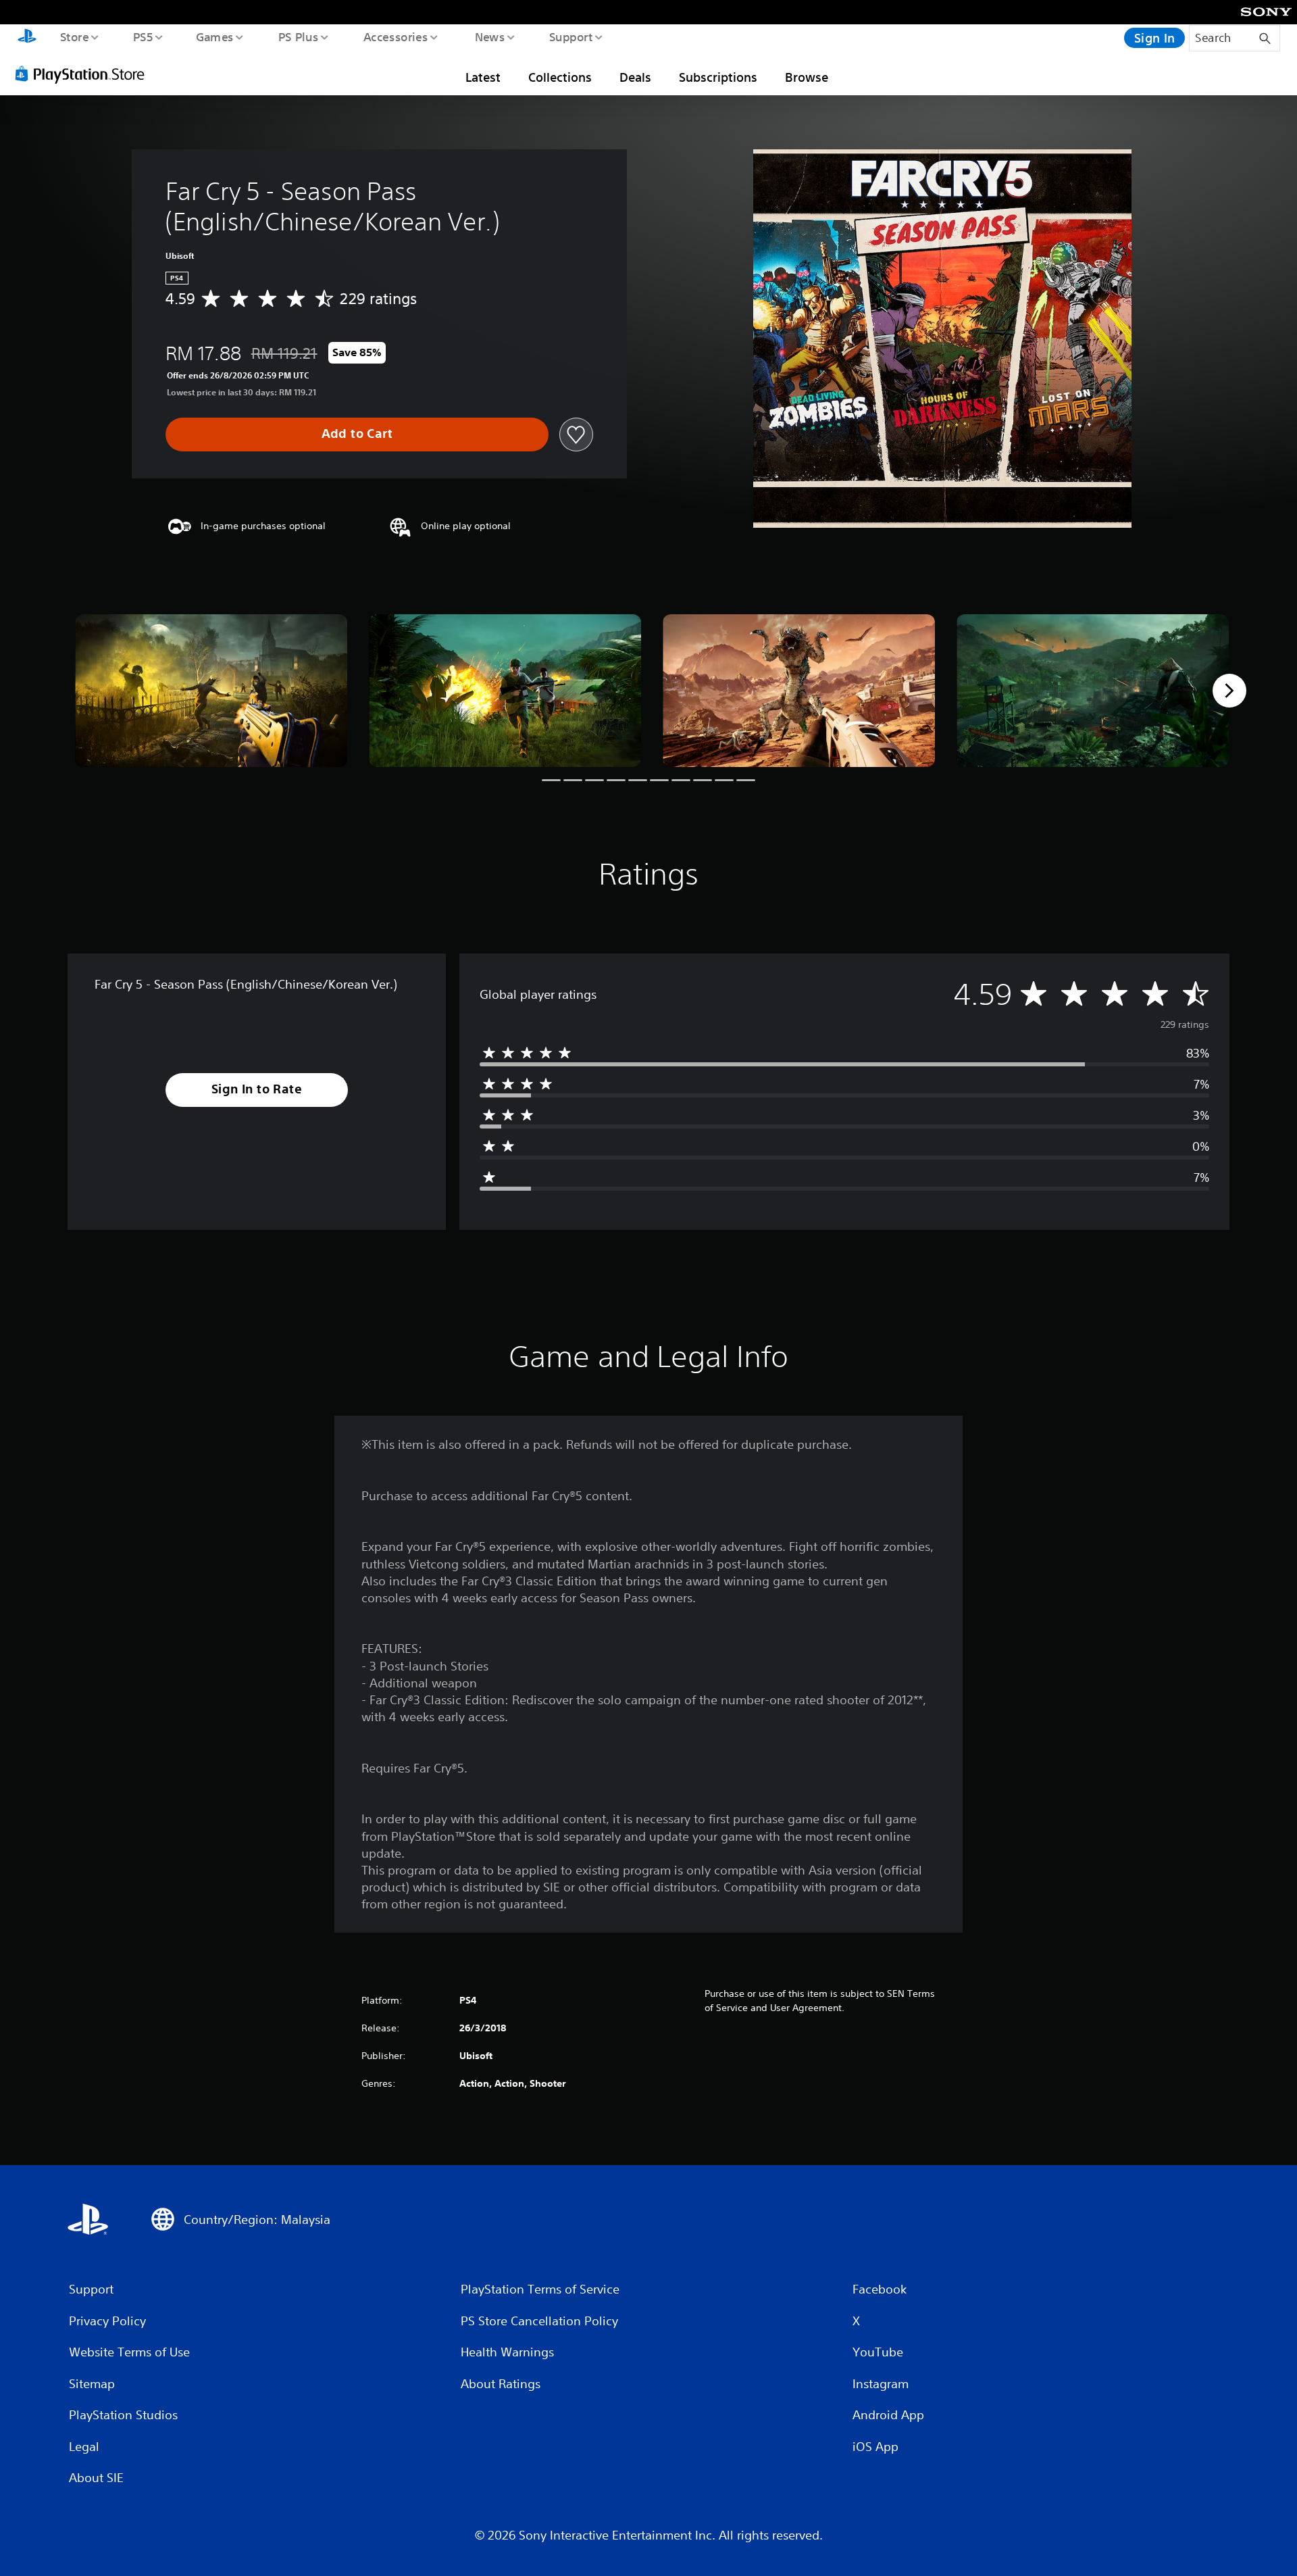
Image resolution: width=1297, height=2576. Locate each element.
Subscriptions (718, 77)
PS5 (143, 36)
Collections (560, 77)
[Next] (1229, 691)
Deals (635, 77)
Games (214, 36)
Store (74, 36)
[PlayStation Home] (27, 38)
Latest (483, 77)
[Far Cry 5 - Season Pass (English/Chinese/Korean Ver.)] (211, 691)
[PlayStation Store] (84, 74)
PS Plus (298, 36)
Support (570, 36)
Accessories (395, 36)
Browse (807, 77)
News (490, 36)
